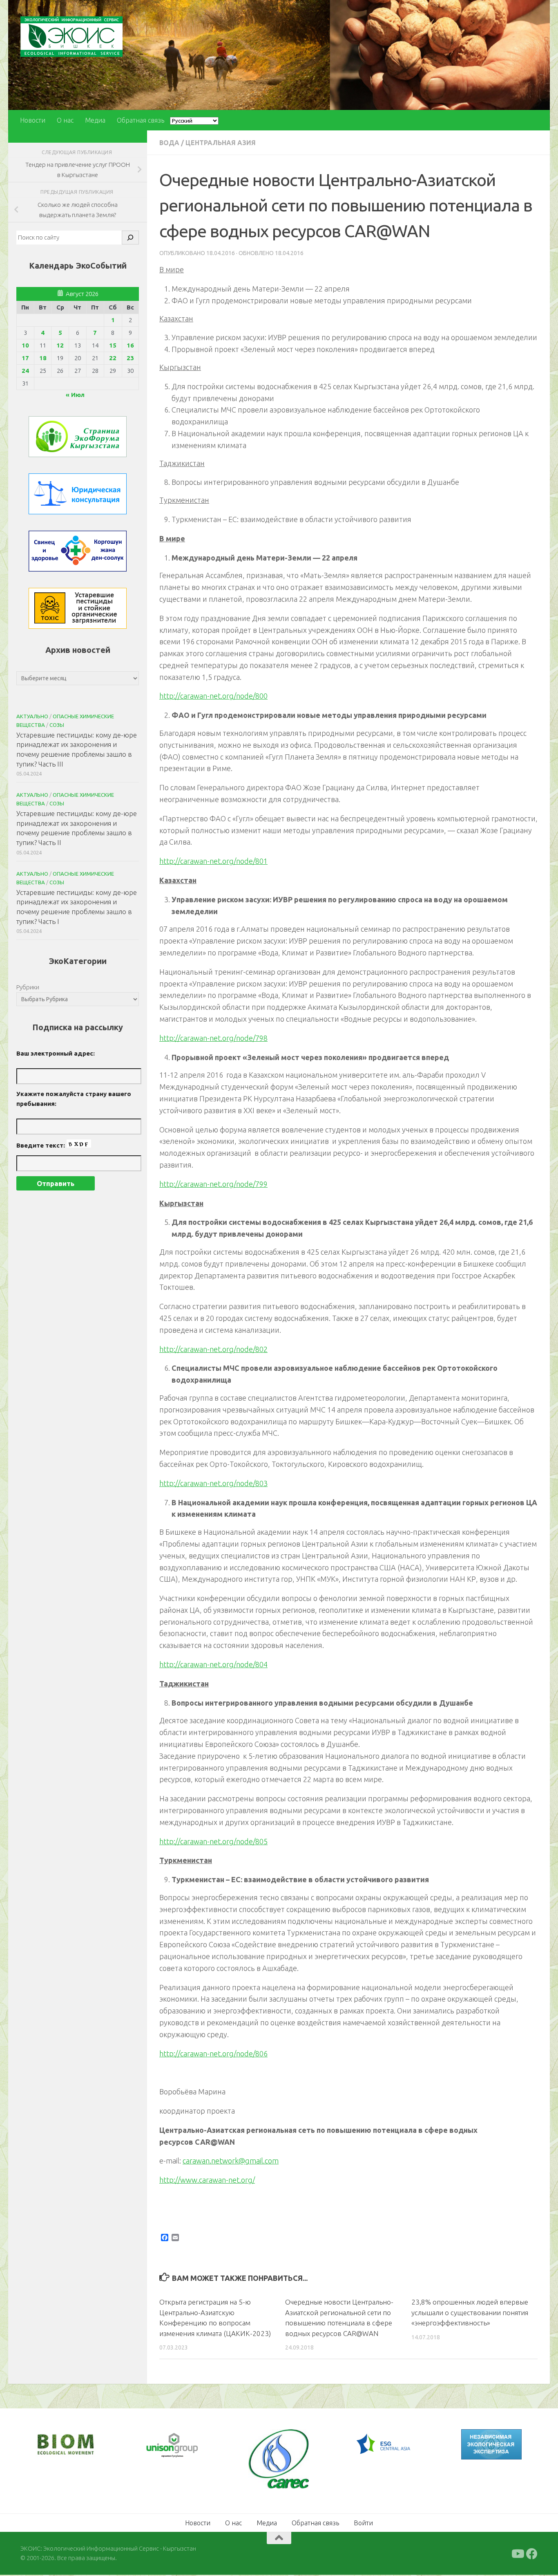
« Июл (75, 395)
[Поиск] (130, 238)
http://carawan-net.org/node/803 (213, 1483)
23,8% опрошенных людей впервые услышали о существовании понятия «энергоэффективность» (470, 2312)
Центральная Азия (221, 143)
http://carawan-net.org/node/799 (213, 1184)
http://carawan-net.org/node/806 (213, 2054)
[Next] (185, 2446)
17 (25, 358)
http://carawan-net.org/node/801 (213, 861)
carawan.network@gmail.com (231, 2161)
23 (130, 358)
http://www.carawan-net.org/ (207, 2180)
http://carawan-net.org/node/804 (213, 1664)
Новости (33, 120)
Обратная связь (141, 120)
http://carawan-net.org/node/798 (213, 1038)
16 (130, 345)
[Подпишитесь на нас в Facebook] (532, 2554)
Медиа (95, 120)
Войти (363, 2523)
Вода (169, 143)
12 (60, 345)
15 (113, 345)
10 (25, 345)
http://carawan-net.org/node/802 (213, 1349)
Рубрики (28, 987)
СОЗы (57, 725)
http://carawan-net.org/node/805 (213, 1841)
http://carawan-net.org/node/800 (213, 696)
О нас (65, 120)
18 (43, 358)
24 (25, 371)
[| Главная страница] (71, 37)
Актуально (32, 716)
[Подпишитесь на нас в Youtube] (517, 2554)
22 (113, 358)
